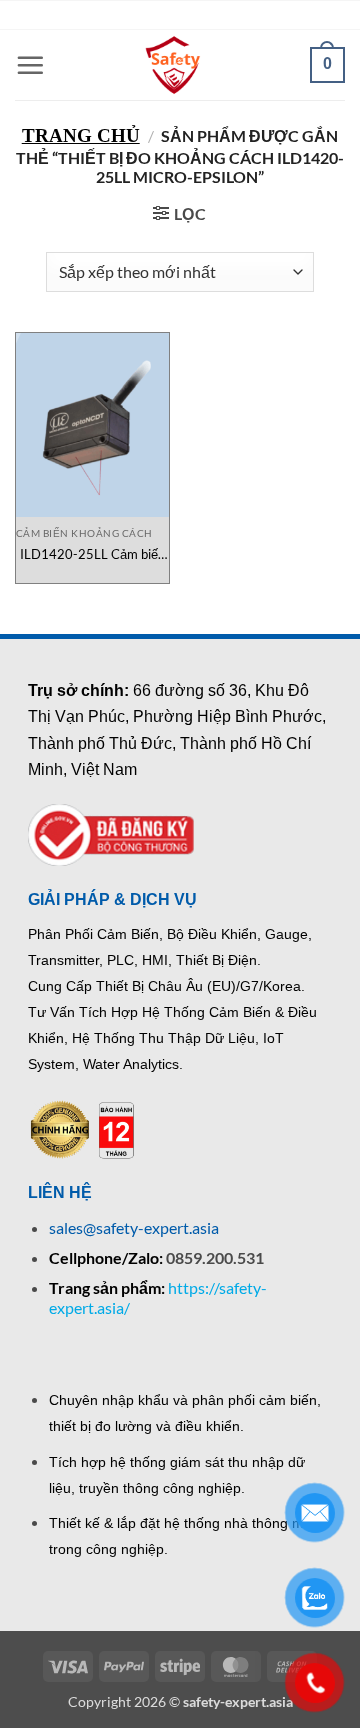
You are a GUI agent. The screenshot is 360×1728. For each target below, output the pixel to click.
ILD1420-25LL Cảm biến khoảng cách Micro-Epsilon (92, 554)
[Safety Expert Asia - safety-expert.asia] (175, 65)
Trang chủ (81, 135)
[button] (30, 65)
